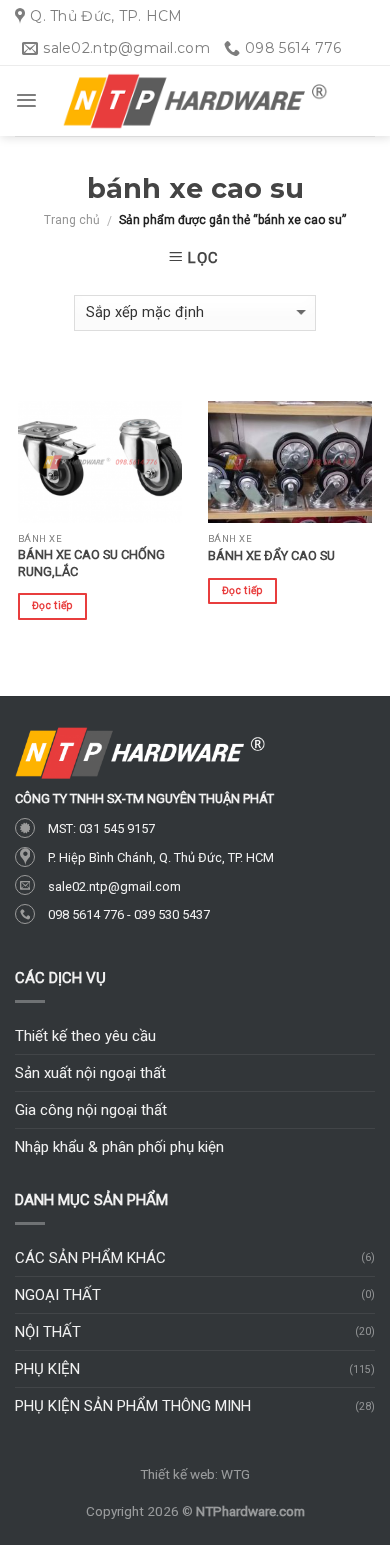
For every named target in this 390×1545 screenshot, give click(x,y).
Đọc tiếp (52, 605)
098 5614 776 (86, 914)
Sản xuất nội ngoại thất (90, 1073)
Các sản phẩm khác (90, 1258)
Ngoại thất (58, 1295)
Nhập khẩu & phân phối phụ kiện (119, 1147)
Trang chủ (72, 220)
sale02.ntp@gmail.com (114, 886)
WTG (235, 1474)
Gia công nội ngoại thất (91, 1110)
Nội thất (48, 1332)
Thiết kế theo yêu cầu (85, 1036)
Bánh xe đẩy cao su (271, 555)
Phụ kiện (47, 1369)
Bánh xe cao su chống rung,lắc (91, 563)
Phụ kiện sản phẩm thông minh (133, 1406)
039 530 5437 (172, 914)
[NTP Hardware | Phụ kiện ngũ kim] (195, 101)
